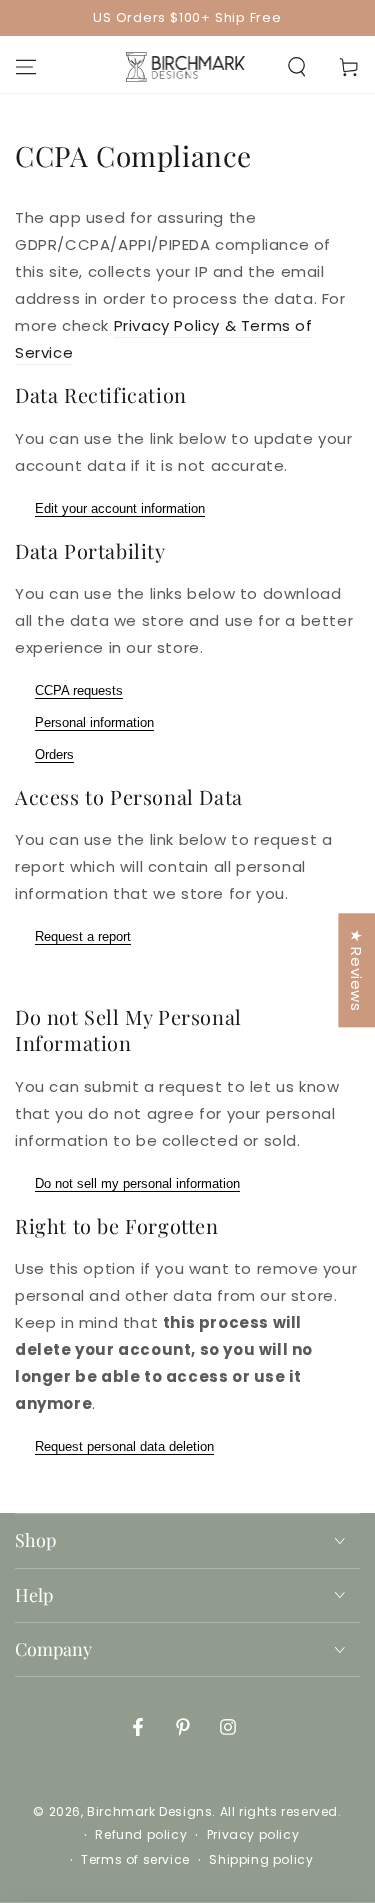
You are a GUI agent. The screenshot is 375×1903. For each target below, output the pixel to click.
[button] (297, 67)
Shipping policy (261, 1860)
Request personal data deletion (124, 1446)
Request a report (83, 936)
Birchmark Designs (149, 1811)
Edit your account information (120, 508)
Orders (54, 754)
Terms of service (135, 1860)
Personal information (94, 722)
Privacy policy (253, 1835)
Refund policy (141, 1835)
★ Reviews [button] (356, 970)
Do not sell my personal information (137, 1183)
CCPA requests (79, 690)
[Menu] (26, 67)
